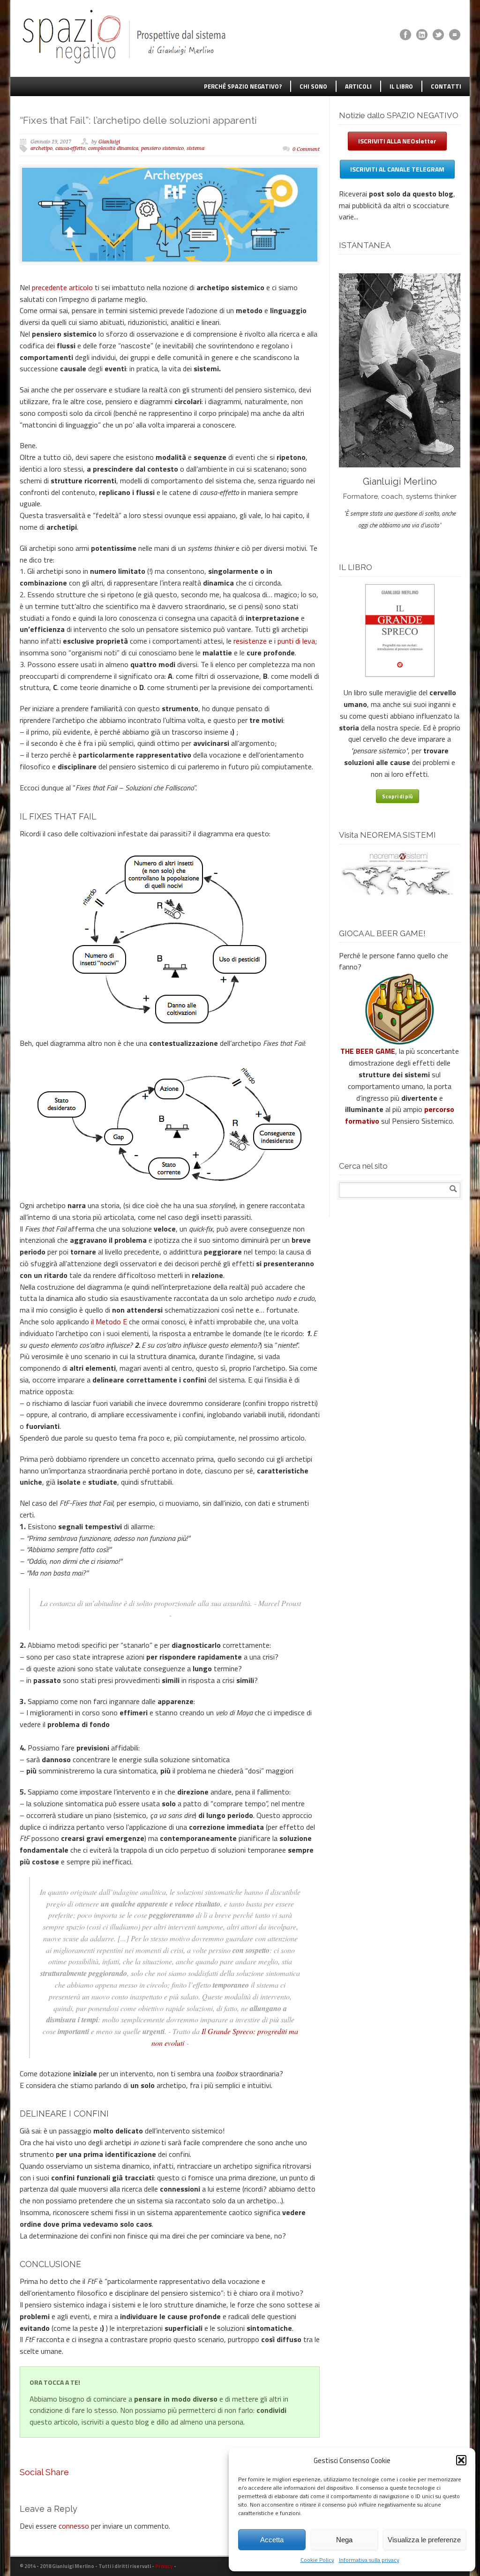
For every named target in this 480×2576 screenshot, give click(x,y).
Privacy (164, 2566)
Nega (344, 2540)
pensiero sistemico (162, 148)
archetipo (41, 148)
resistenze (250, 641)
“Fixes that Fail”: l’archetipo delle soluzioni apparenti (138, 120)
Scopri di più (397, 796)
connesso (74, 2526)
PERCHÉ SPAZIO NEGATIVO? (243, 86)
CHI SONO (313, 86)
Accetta (272, 2540)
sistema (195, 148)
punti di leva (296, 641)
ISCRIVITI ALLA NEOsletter (397, 141)
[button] (461, 2460)
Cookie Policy (317, 2560)
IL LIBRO (401, 86)
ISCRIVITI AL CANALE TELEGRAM (397, 169)
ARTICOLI (358, 86)
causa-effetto (70, 148)
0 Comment (306, 149)
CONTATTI (446, 86)
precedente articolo (62, 287)
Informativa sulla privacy (369, 2560)
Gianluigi (109, 142)
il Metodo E (109, 1322)
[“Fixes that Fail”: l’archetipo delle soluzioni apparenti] (170, 215)
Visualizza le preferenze (424, 2540)
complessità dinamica (113, 148)
